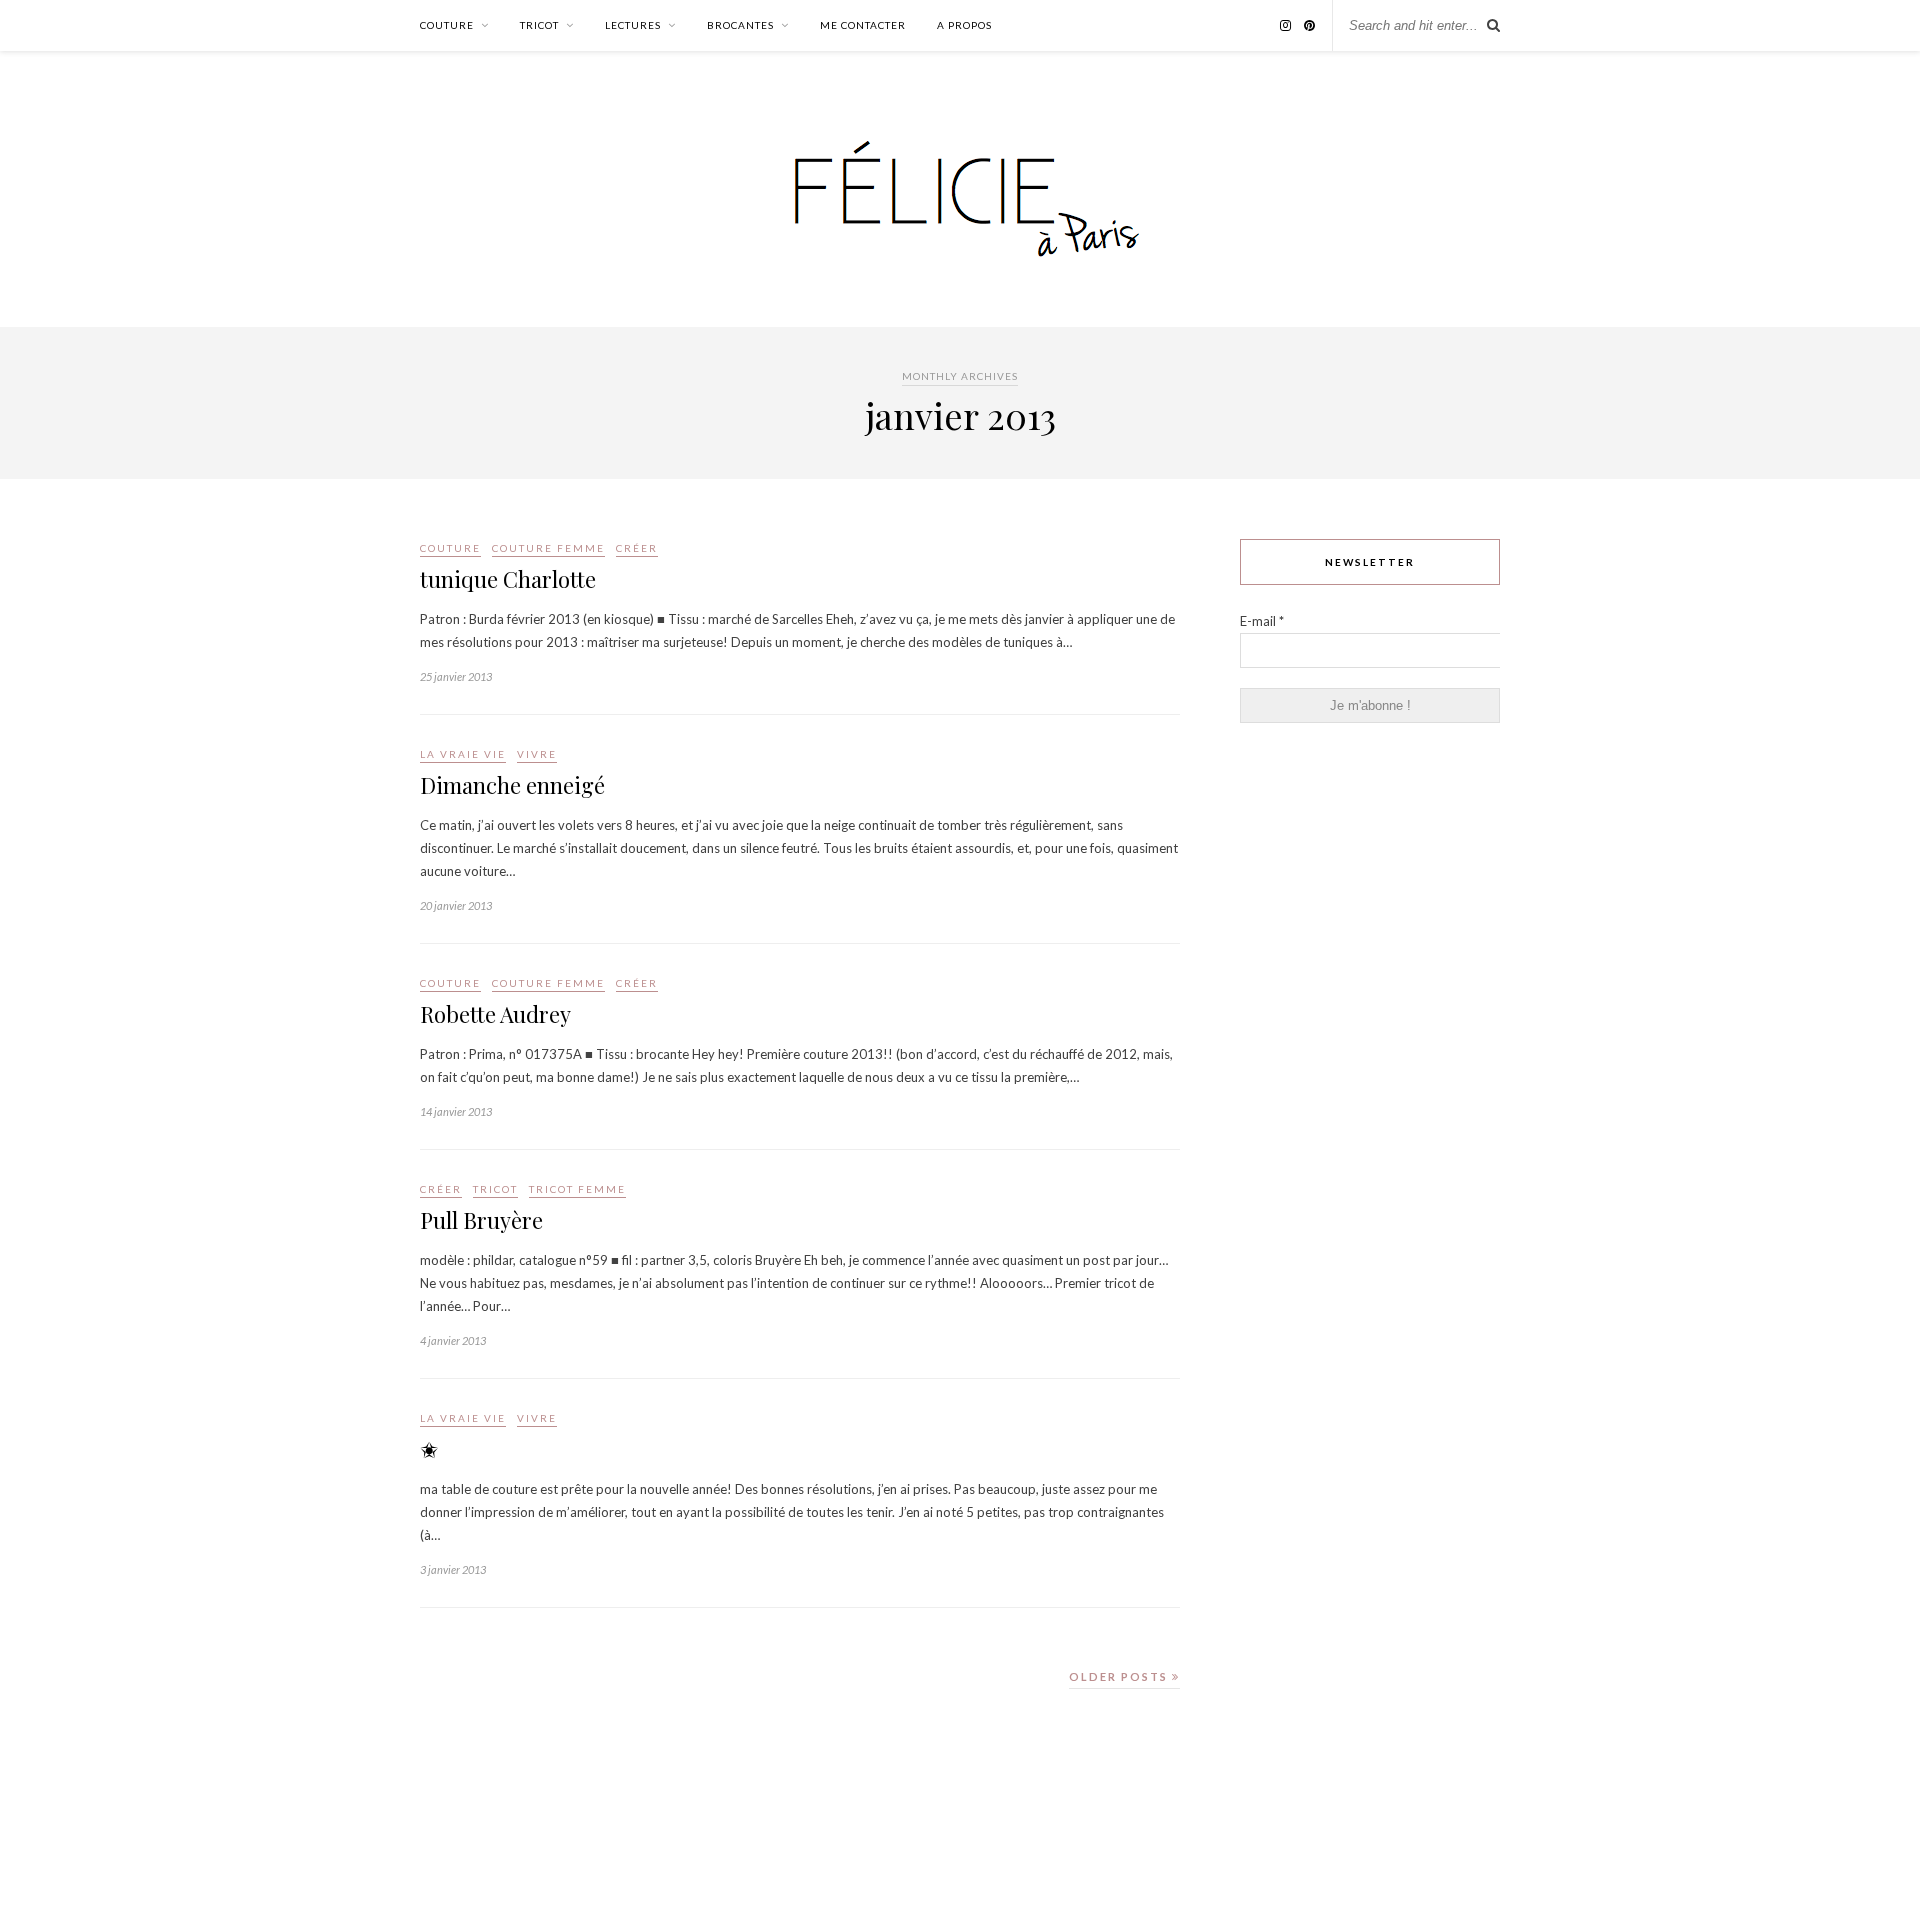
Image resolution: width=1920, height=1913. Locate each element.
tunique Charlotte (508, 579)
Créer (637, 548)
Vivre (537, 754)
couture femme (548, 548)
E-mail (1262, 621)
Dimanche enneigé (512, 785)
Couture (447, 25)
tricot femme (577, 1189)
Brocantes (740, 25)
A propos (964, 25)
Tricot (539, 25)
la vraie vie (463, 754)
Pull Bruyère (481, 1220)
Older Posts (1120, 1676)
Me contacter (863, 25)
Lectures (633, 25)
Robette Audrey (495, 1014)
